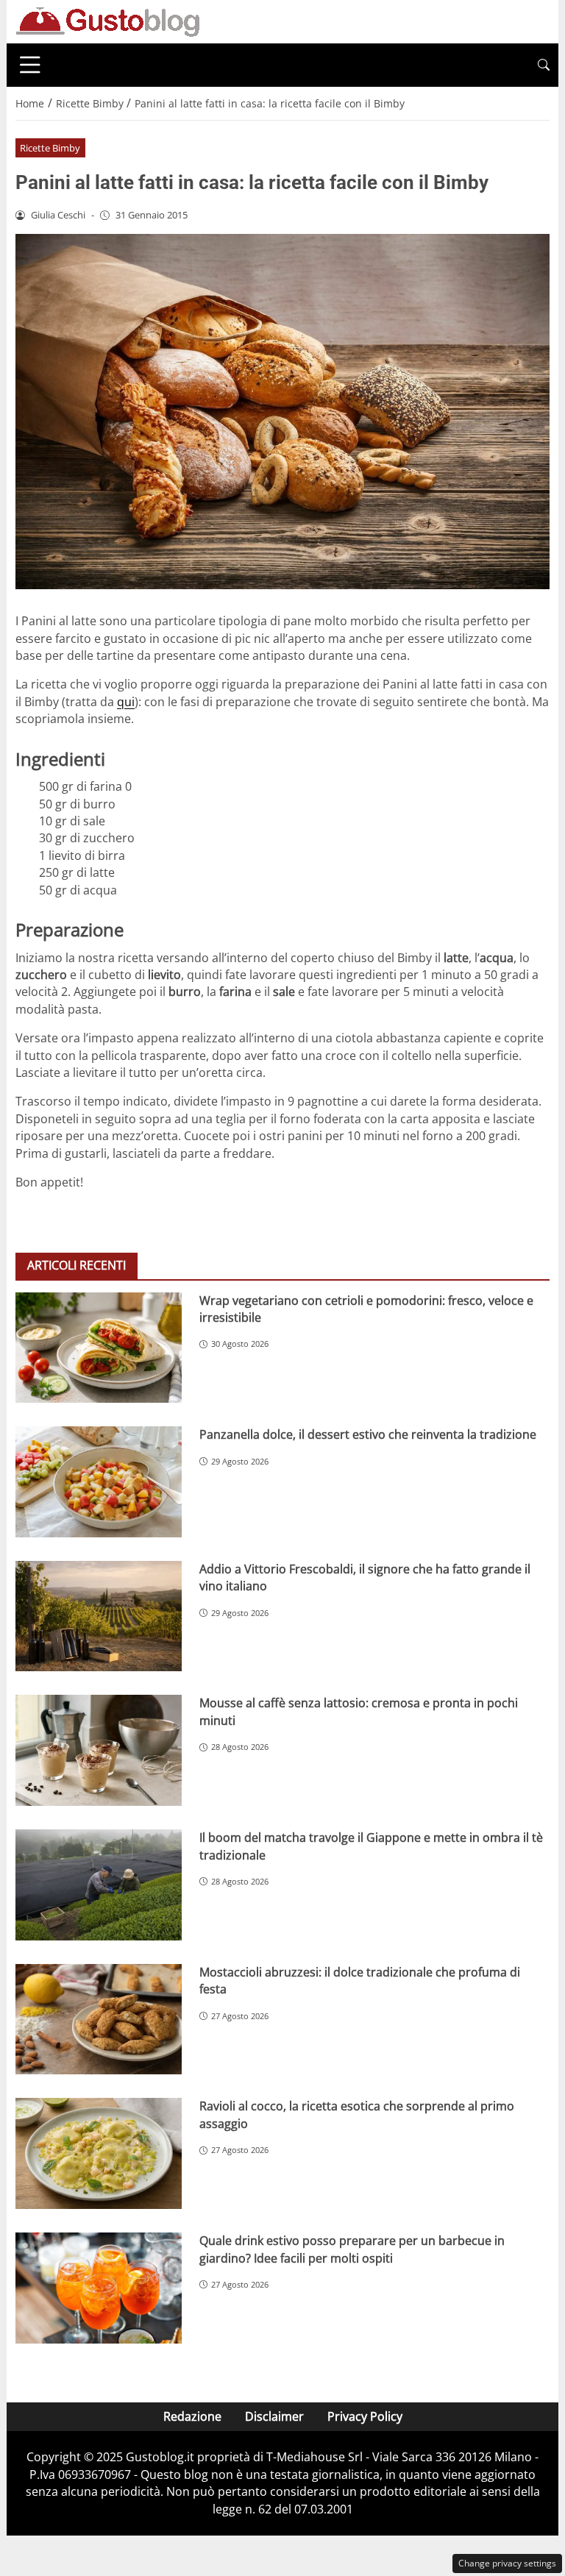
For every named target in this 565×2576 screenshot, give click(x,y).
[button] (544, 65)
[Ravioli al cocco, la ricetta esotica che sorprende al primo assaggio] (99, 2153)
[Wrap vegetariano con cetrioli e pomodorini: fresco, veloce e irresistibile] (99, 1348)
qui (126, 702)
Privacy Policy (365, 2416)
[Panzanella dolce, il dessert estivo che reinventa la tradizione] (99, 1482)
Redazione (192, 2416)
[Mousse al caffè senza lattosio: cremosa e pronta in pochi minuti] (99, 1750)
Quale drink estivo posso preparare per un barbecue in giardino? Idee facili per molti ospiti (352, 2249)
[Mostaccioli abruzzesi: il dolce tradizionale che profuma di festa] (99, 2020)
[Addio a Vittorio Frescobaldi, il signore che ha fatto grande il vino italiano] (99, 1616)
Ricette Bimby (50, 148)
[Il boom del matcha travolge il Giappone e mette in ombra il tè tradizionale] (99, 1885)
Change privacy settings (507, 2563)
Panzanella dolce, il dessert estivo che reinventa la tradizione (368, 1434)
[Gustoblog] (107, 21)
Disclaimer (274, 2416)
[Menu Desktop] (30, 65)
